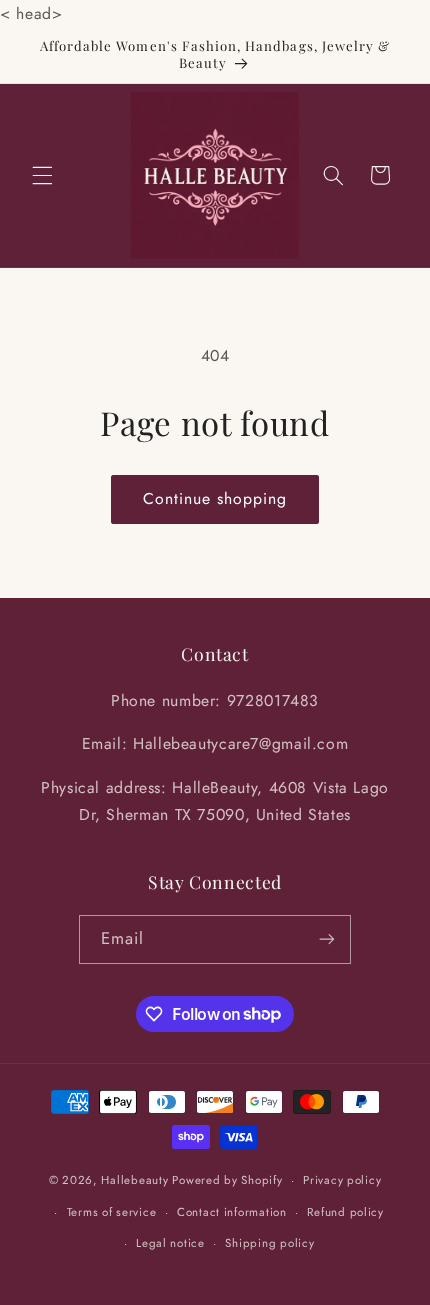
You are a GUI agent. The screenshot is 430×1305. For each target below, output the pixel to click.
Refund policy (345, 1212)
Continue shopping (215, 498)
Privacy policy (342, 1180)
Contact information (232, 1212)
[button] (42, 175)
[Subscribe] (327, 939)
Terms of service (112, 1212)
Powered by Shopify (227, 1180)
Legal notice (170, 1243)
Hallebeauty (134, 1180)
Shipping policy (269, 1243)
